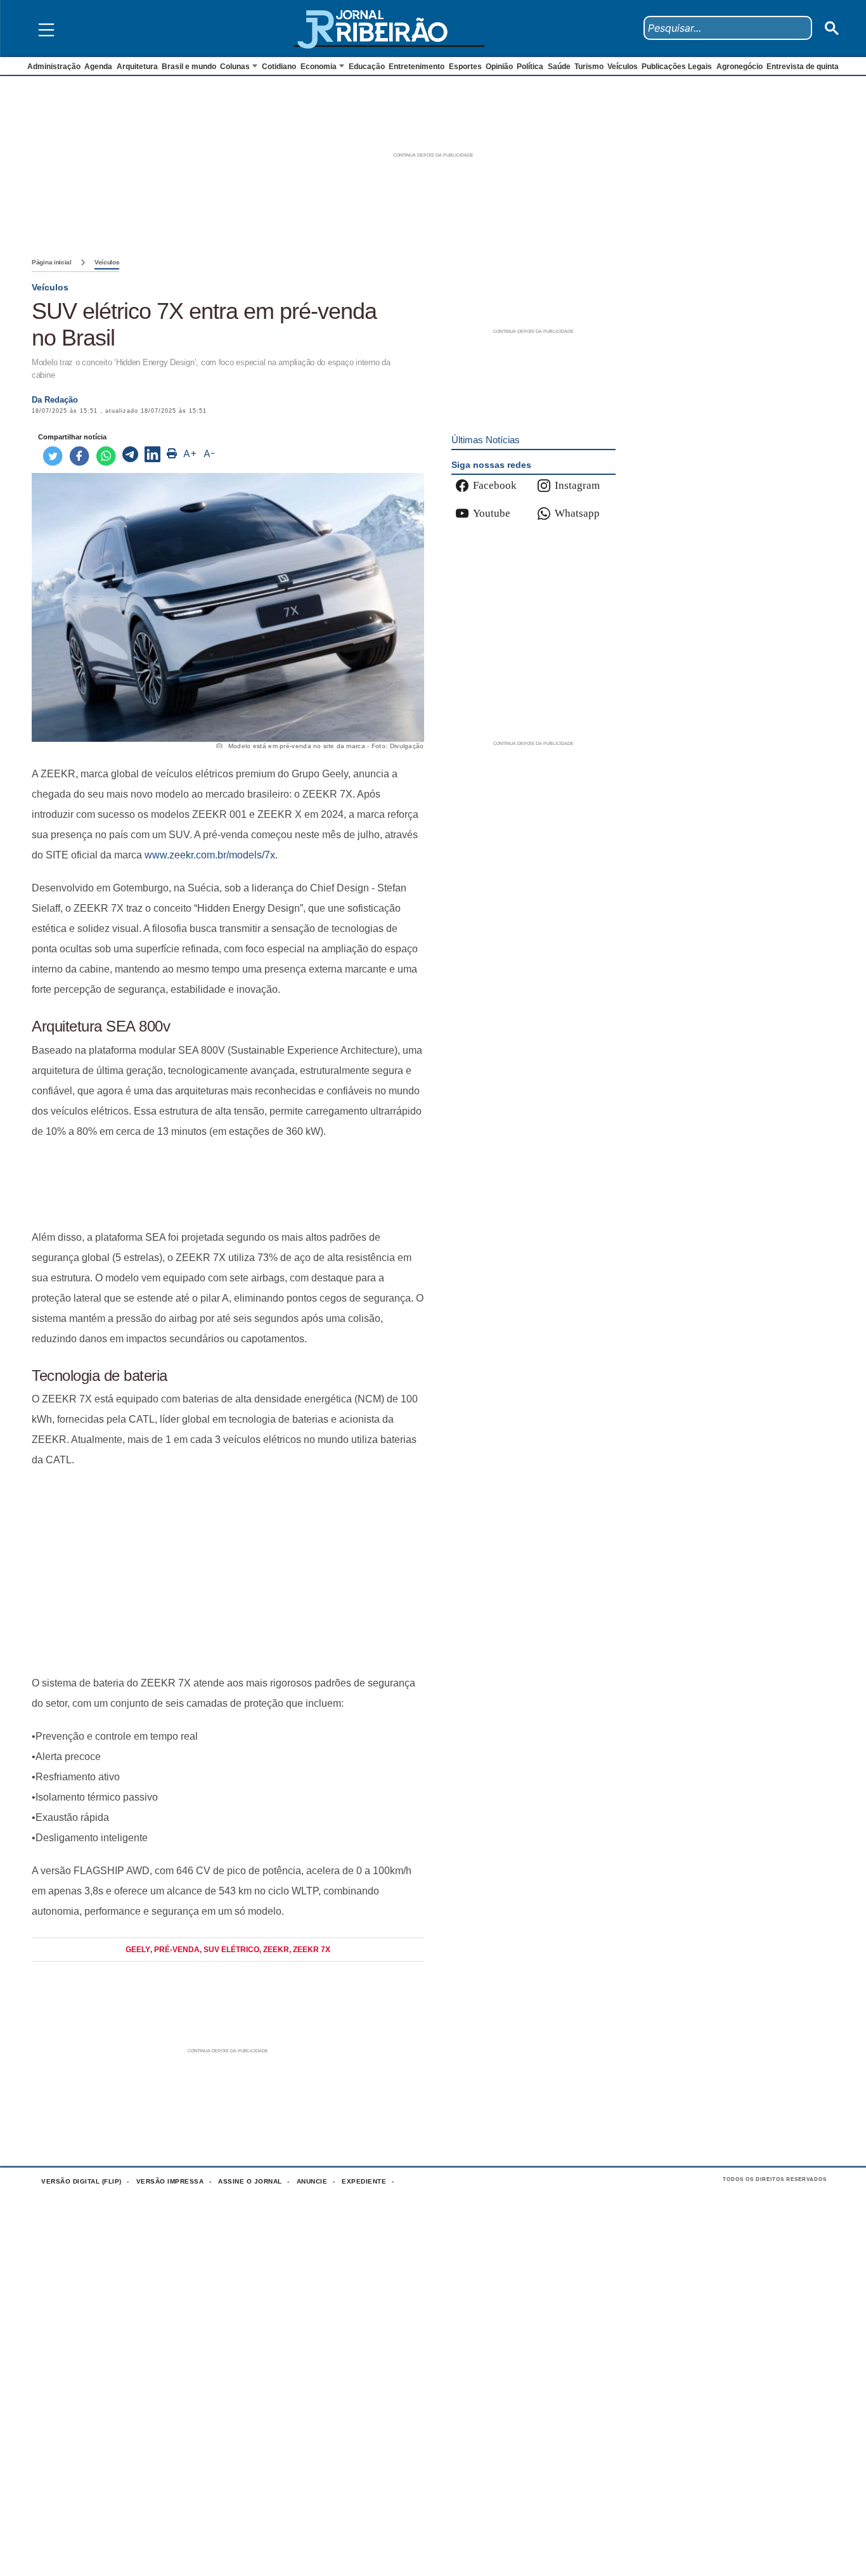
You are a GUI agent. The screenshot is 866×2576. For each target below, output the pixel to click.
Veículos (107, 262)
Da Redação (55, 400)
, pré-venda (175, 1950)
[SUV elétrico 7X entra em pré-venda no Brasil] (130, 456)
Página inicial (52, 262)
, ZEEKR (274, 1950)
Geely (138, 1950)
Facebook (495, 485)
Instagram (577, 485)
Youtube (492, 513)
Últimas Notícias (486, 440)
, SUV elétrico (229, 1950)
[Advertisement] (228, 1185)
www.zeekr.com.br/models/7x (210, 855)
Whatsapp (577, 513)
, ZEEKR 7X (310, 1950)
